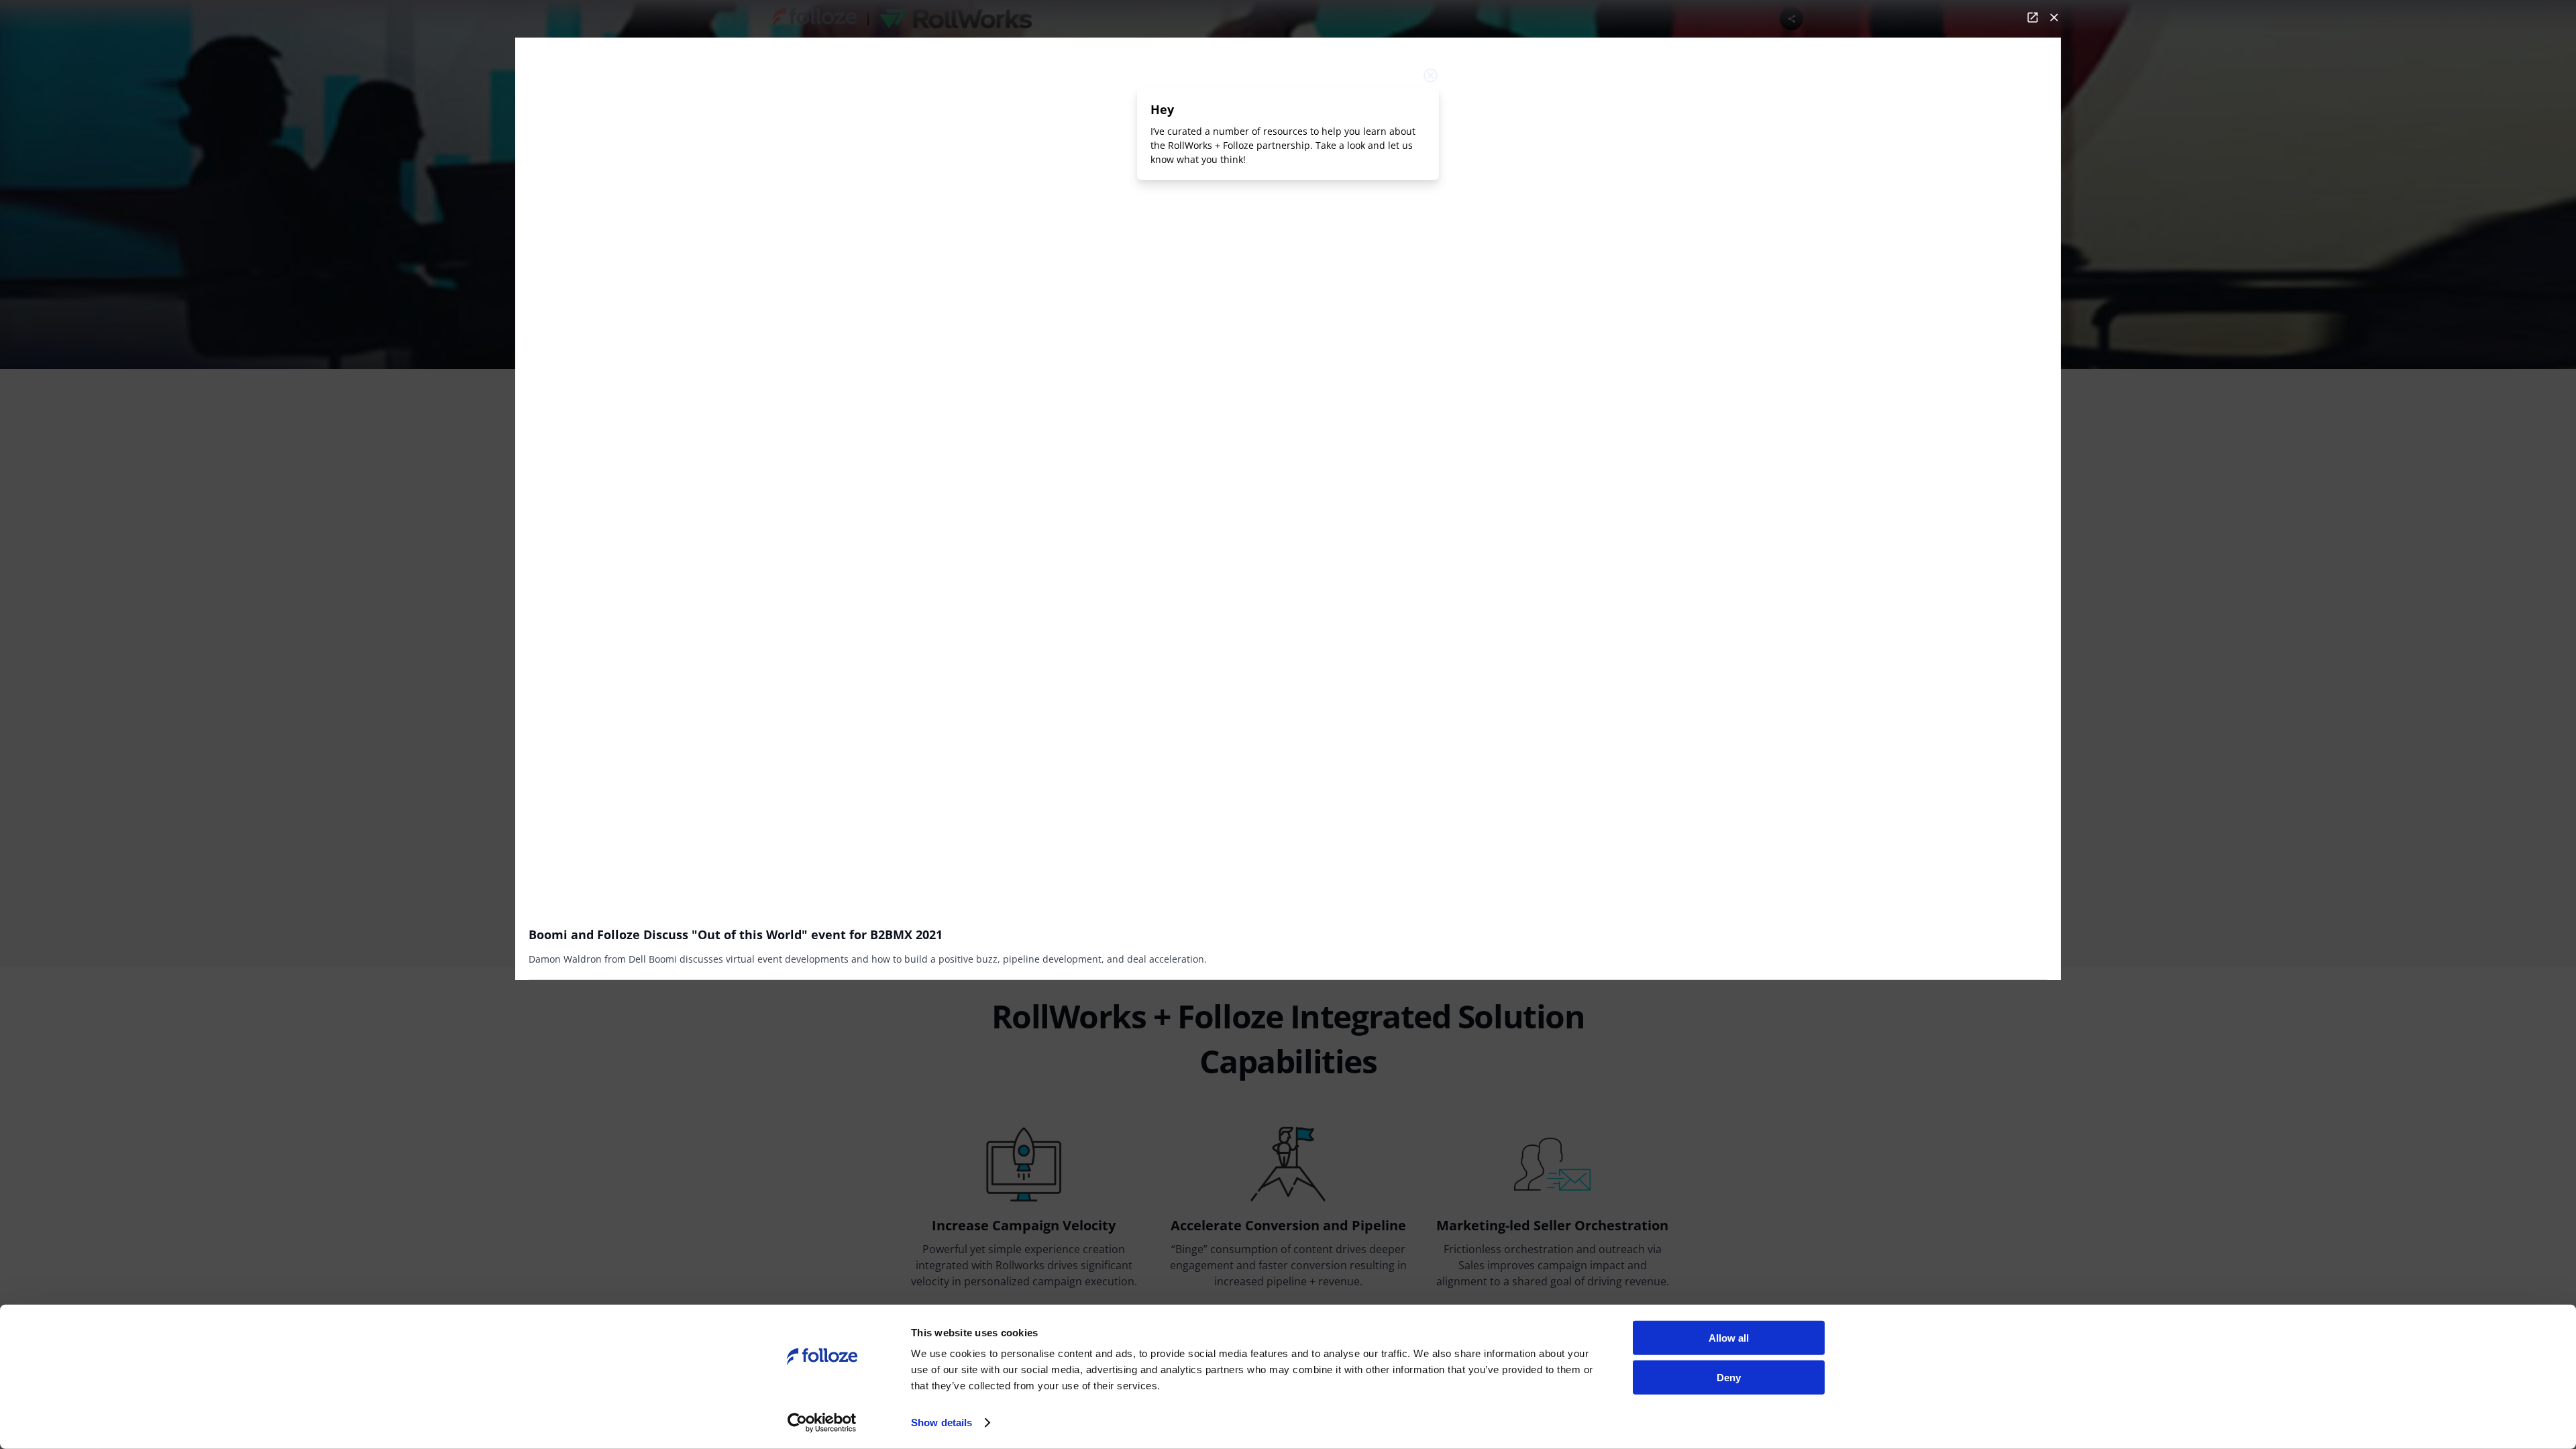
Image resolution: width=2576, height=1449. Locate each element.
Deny (1729, 1377)
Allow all (1729, 1338)
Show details (942, 1423)
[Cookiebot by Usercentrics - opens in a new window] (822, 1423)
